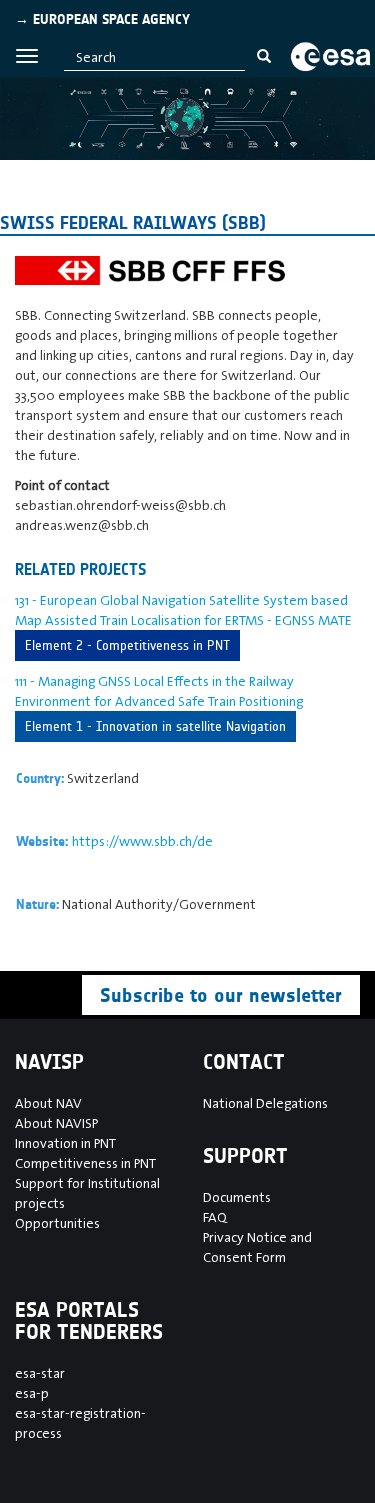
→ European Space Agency (102, 19)
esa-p (32, 1393)
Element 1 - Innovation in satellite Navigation (155, 726)
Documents (237, 1197)
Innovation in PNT (65, 1143)
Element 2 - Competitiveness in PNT (127, 645)
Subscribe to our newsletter (221, 995)
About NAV (48, 1103)
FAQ (215, 1217)
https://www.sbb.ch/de (142, 841)
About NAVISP (56, 1123)
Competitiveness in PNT (85, 1163)
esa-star (40, 1373)
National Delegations (265, 1103)
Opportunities (57, 1223)
